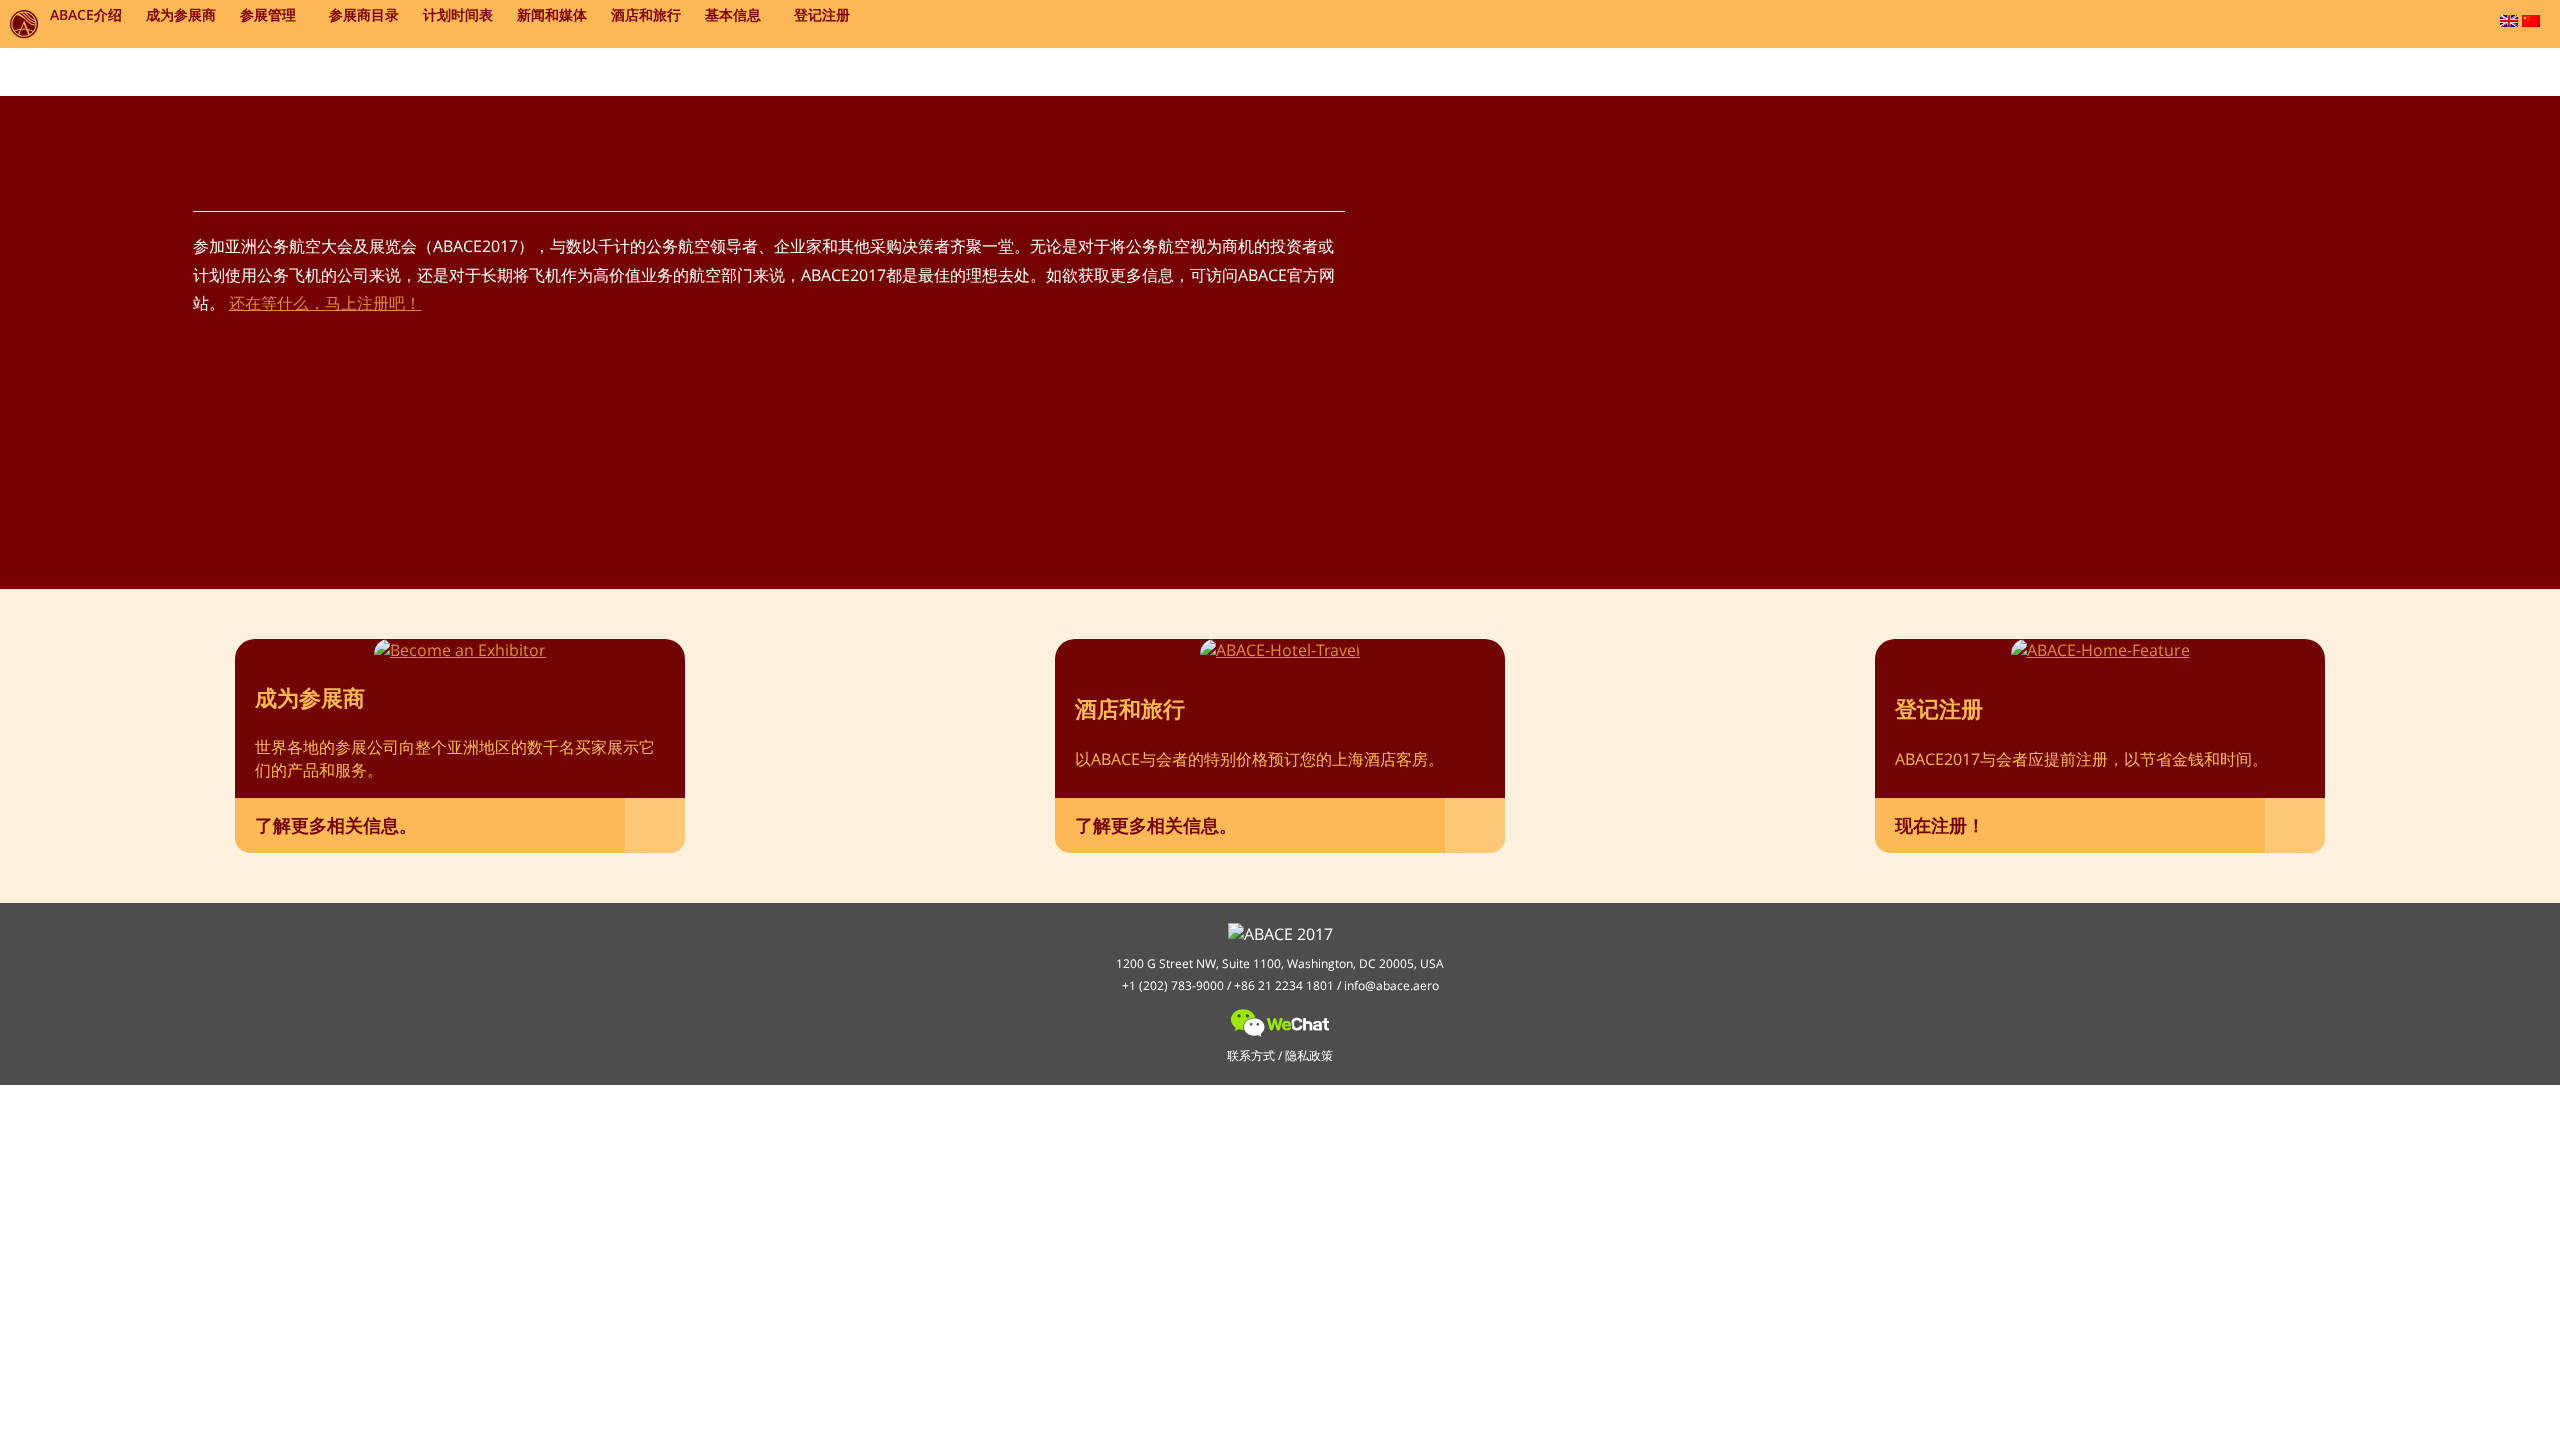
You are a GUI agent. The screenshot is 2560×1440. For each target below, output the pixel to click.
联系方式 (1251, 1055)
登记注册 (822, 14)
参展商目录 (364, 14)
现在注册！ (1940, 825)
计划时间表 (458, 14)
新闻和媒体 (552, 14)
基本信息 (733, 14)
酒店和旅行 (646, 14)
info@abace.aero (1391, 985)
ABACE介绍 (86, 14)
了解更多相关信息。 (336, 825)
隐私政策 (1309, 1055)
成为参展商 (181, 14)
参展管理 (268, 14)
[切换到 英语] (2509, 21)
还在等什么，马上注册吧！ (325, 303)
